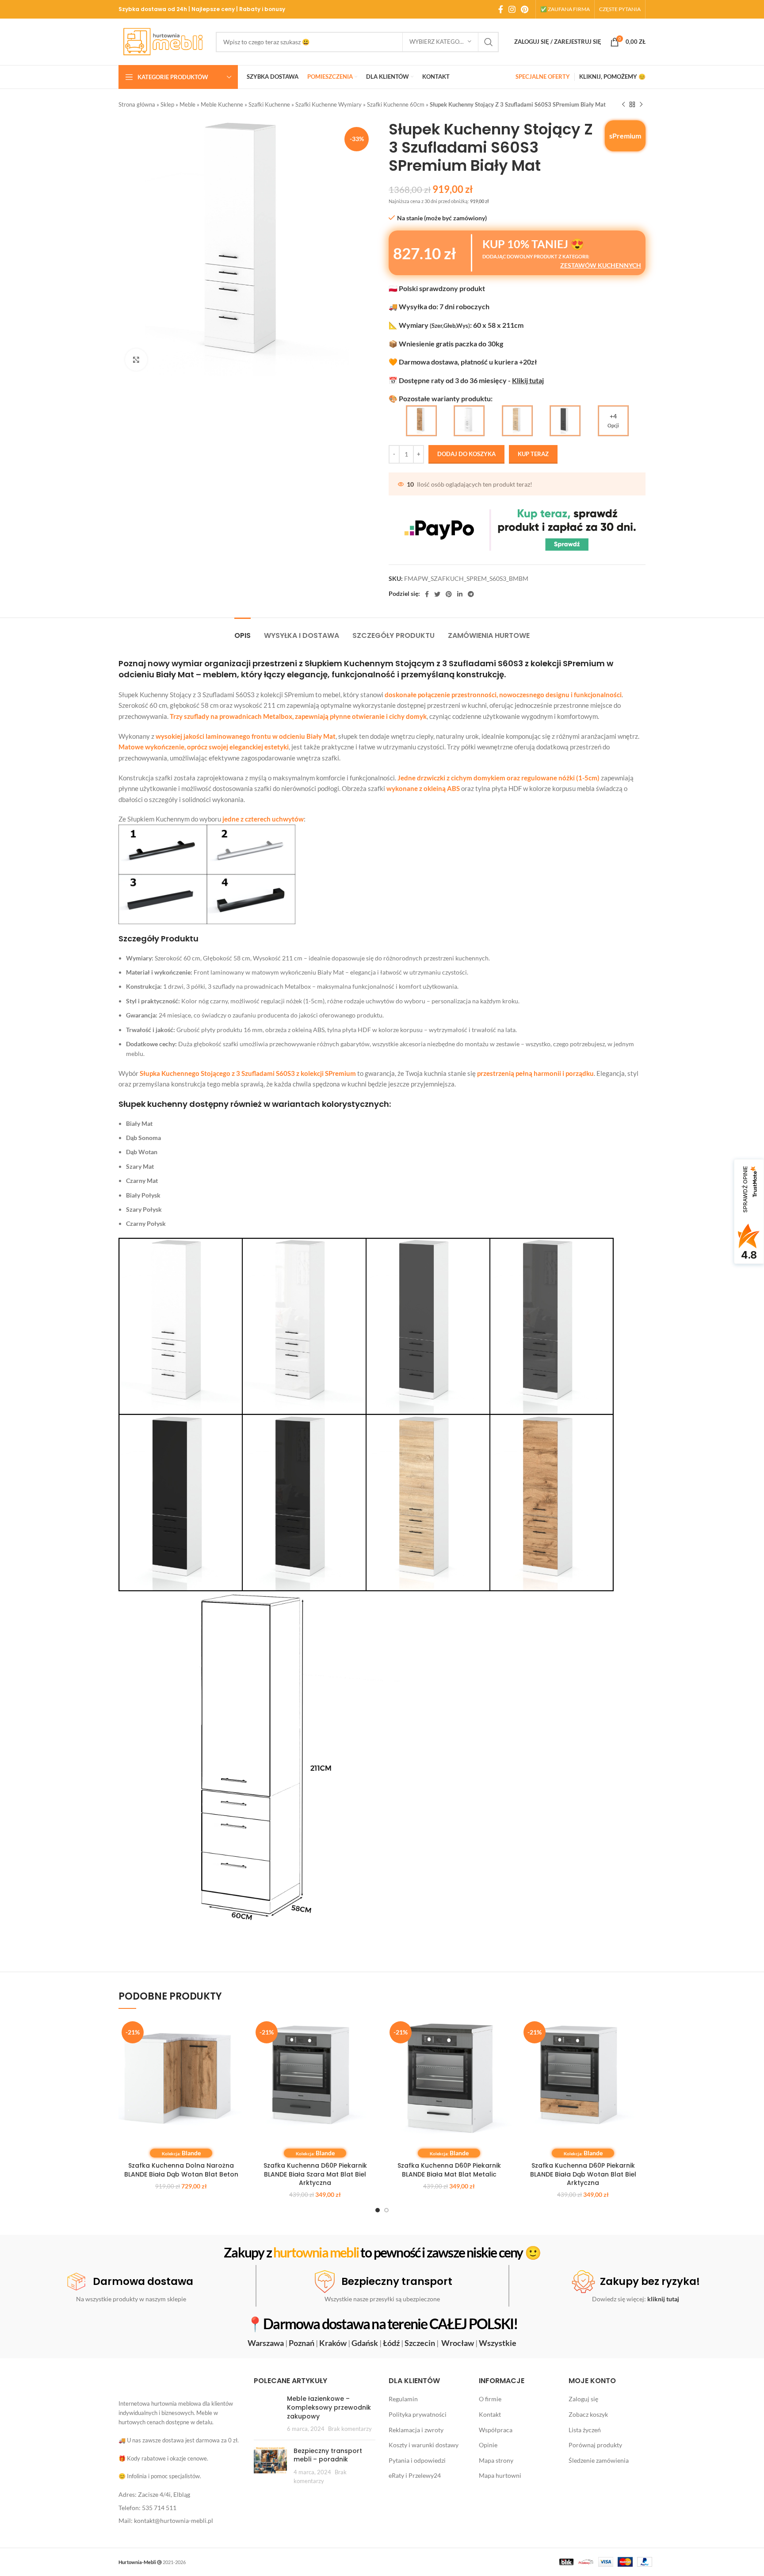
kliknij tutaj (663, 2299)
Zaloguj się (583, 2399)
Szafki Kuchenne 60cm (396, 104)
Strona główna (137, 104)
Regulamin (403, 2399)
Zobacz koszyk (588, 2414)
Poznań (302, 2343)
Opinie (488, 2445)
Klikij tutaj (528, 380)
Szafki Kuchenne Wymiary (329, 104)
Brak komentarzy (350, 2429)
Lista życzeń (585, 2430)
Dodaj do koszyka (466, 454)
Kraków (333, 2343)
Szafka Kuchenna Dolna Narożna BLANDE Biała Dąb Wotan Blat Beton (181, 2170)
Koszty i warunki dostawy (424, 2445)
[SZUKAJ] (489, 42)
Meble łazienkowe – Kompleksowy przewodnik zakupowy (329, 2408)
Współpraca (496, 2430)
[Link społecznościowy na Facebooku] (501, 9)
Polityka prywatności (418, 2414)
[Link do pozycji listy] (180, 2495)
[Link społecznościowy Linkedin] (460, 594)
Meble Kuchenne (222, 104)
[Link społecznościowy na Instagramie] (512, 9)
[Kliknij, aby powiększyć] (136, 360)
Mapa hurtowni (500, 2476)
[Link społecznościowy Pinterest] (525, 9)
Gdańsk (365, 2343)
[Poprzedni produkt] (623, 105)
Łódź (391, 2343)
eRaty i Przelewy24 (415, 2476)
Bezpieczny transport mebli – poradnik (328, 2455)
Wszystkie (498, 2343)
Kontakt (490, 2414)
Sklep (167, 104)
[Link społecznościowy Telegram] (471, 594)
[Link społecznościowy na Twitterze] (437, 594)
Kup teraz (533, 454)
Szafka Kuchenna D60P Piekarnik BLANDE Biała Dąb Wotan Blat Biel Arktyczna (583, 2174)
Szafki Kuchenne (269, 104)
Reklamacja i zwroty (416, 2430)
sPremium (625, 136)
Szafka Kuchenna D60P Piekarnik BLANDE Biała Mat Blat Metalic (449, 2170)
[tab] (243, 631)
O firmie (490, 2399)
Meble (187, 104)
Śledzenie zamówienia (599, 2460)
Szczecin (420, 2343)
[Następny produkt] (641, 105)
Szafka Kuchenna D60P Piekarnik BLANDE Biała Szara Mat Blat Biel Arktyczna (315, 2174)
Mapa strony (496, 2460)
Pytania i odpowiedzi (417, 2460)
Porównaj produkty (595, 2445)
